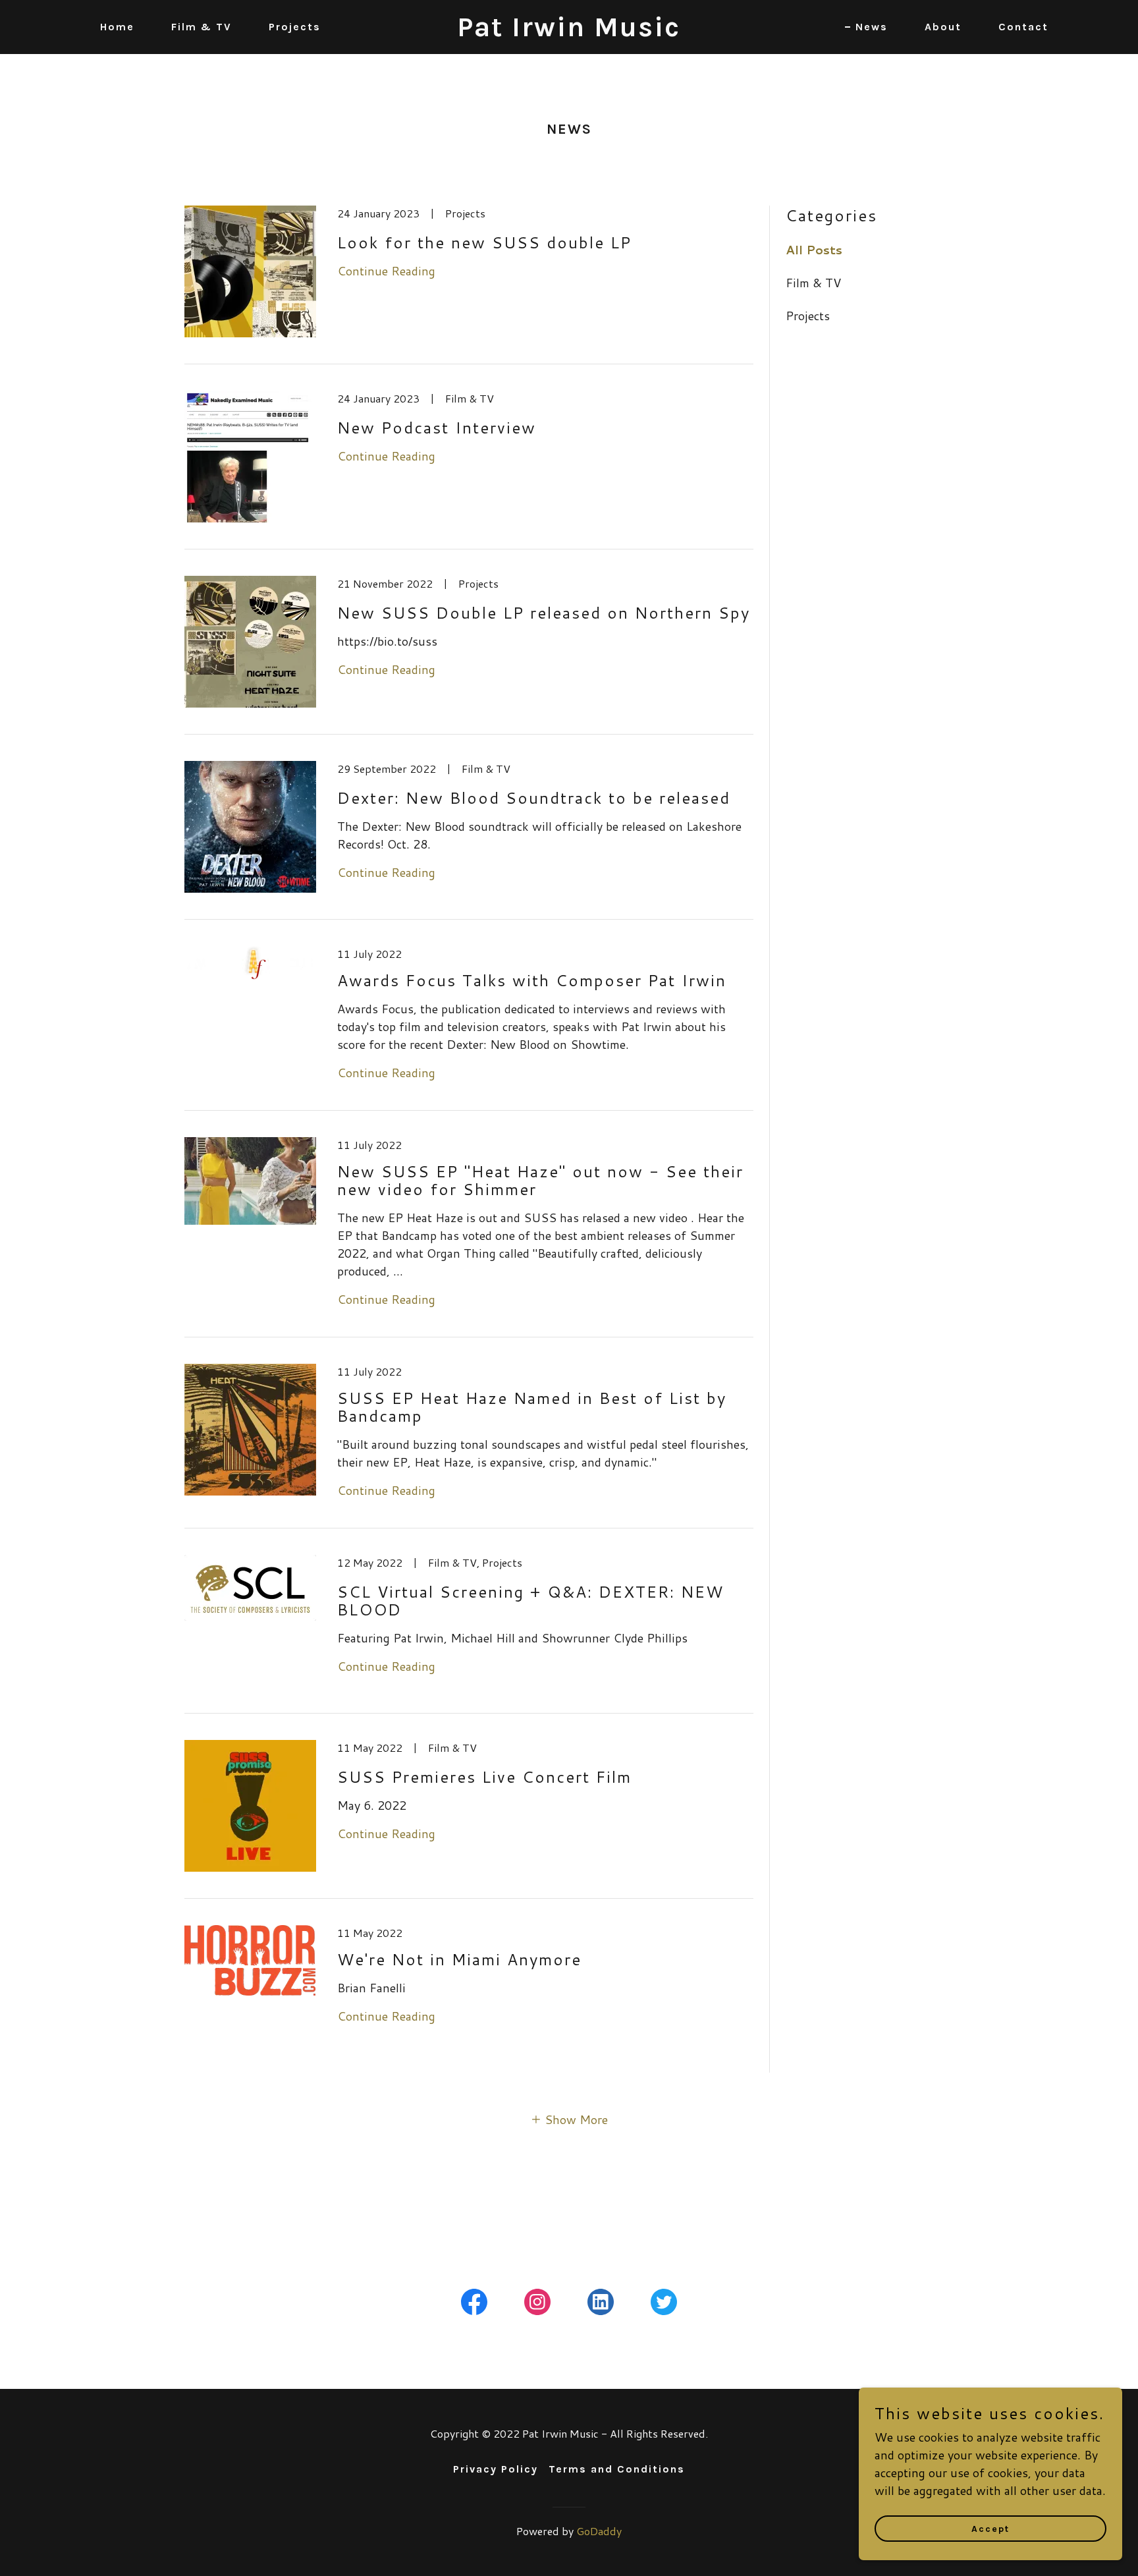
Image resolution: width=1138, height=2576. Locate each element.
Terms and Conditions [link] (617, 2469)
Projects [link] (295, 27)
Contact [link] (1023, 27)
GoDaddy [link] (599, 2531)
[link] (569, 32)
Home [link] (117, 27)
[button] (569, 2119)
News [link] (872, 27)
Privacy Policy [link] (496, 2469)
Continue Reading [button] (386, 271)
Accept (990, 2529)
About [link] (943, 27)
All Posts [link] (814, 250)
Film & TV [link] (202, 27)
